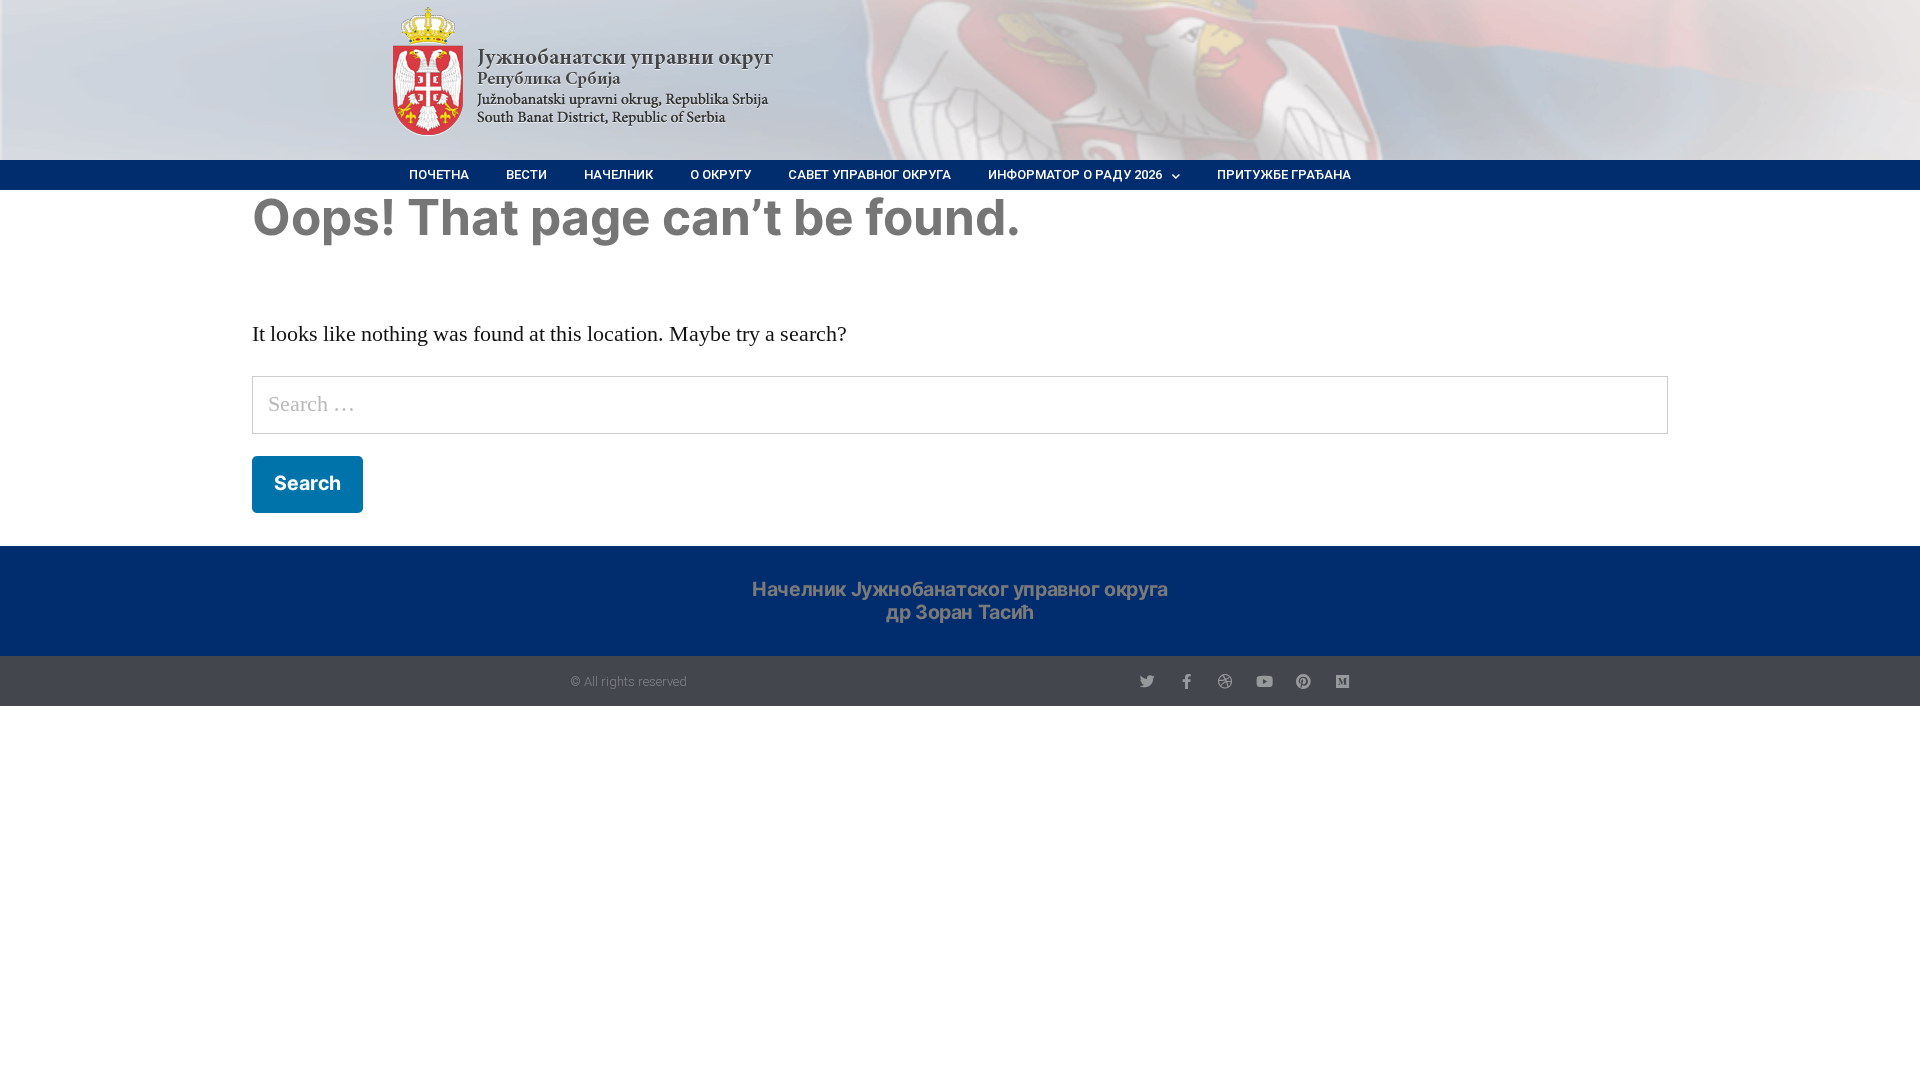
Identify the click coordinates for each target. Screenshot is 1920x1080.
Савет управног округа (869, 174)
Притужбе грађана (1284, 174)
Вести (526, 174)
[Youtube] (1264, 681)
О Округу (720, 174)
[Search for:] (960, 404)
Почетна (439, 174)
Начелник (618, 174)
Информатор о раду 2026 (1075, 174)
